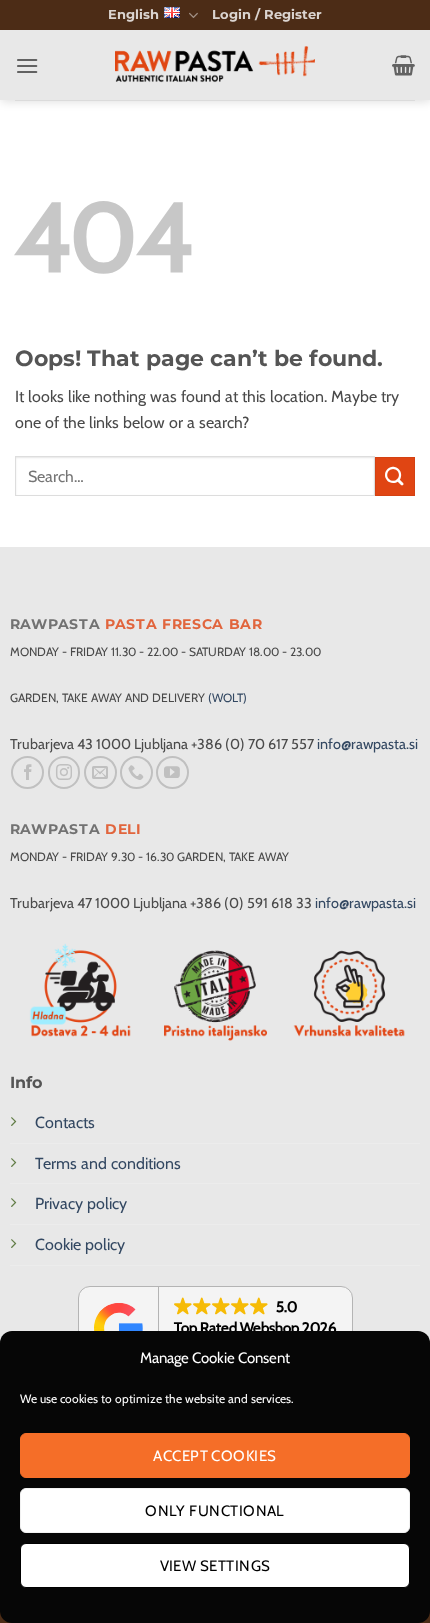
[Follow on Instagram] (64, 772)
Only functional (215, 1511)
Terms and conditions (108, 1163)
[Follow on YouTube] (172, 772)
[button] (267, 15)
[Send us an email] (100, 772)
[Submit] (395, 476)
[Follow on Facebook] (27, 772)
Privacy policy (81, 1203)
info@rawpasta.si (367, 744)
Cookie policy (80, 1244)
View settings (215, 1566)
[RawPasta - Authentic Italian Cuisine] (215, 65)
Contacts (65, 1122)
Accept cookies (214, 1456)
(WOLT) (227, 697)
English (133, 14)
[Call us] (136, 772)
